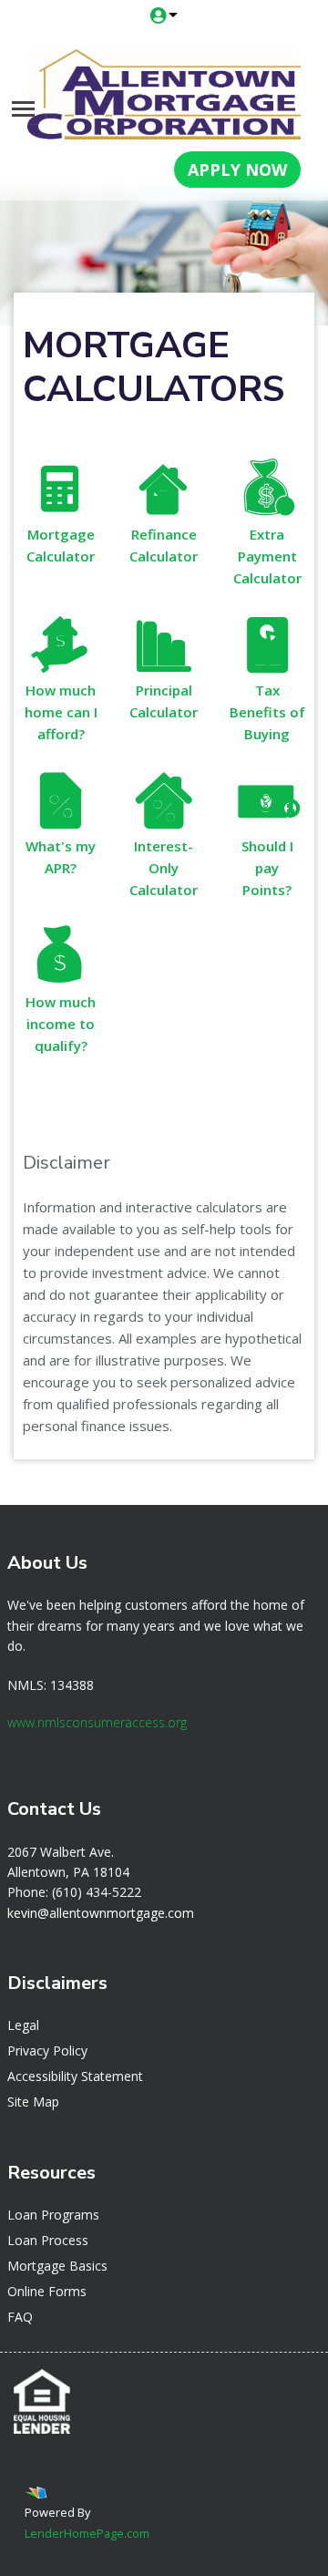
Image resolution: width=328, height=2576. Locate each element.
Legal (23, 2025)
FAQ (20, 2317)
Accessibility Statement (75, 2076)
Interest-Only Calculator (164, 868)
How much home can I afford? (61, 712)
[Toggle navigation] (23, 109)
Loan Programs (53, 2215)
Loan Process (48, 2240)
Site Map (33, 2102)
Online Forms (47, 2291)
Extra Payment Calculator (267, 556)
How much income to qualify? (61, 1024)
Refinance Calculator (164, 545)
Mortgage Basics (57, 2266)
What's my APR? (61, 857)
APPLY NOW (237, 170)
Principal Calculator (164, 701)
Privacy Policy (47, 2050)
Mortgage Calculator (61, 545)
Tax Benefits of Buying (267, 712)
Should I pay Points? (267, 868)
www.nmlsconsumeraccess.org (97, 1722)
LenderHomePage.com (87, 2533)
